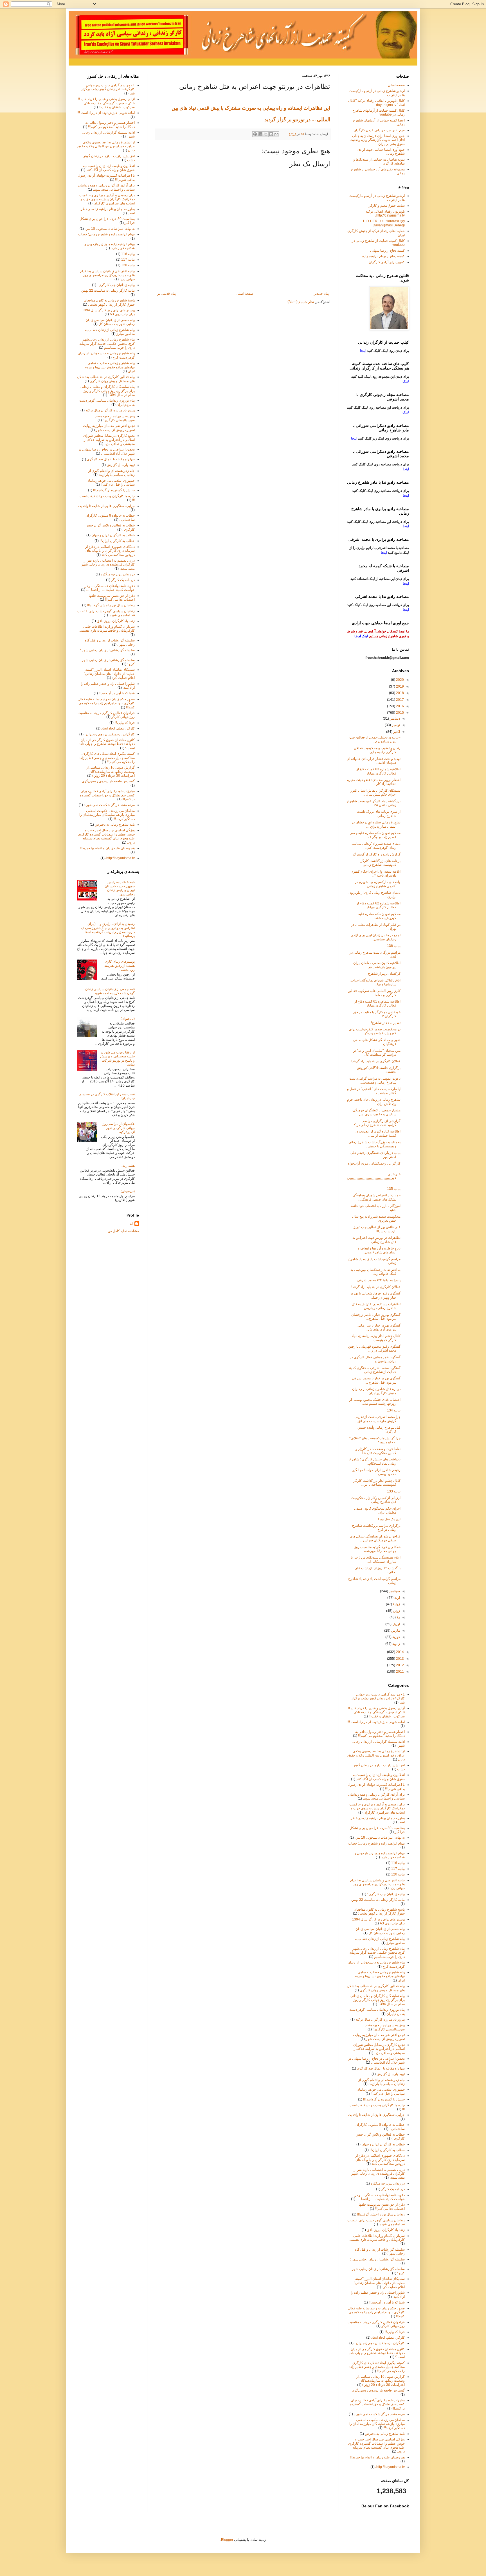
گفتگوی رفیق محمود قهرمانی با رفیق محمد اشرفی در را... (374, 1348)
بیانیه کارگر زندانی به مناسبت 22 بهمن (108, 291)
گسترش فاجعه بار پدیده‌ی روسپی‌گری (108, 781)
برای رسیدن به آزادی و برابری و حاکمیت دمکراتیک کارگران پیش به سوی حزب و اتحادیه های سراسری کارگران (107, 199)
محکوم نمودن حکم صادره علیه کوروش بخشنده (379, 916)
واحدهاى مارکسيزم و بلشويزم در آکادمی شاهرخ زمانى (378, 884)
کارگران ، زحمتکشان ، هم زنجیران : (110, 734)
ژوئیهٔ (396, 1604)
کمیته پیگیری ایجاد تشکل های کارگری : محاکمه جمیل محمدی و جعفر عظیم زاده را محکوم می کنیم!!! (107, 758)
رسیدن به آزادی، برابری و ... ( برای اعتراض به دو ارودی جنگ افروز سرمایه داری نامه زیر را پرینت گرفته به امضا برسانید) (108, 930)
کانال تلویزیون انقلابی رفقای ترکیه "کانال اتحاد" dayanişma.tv (376, 103)
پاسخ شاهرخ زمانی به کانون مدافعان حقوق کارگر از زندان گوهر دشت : (109, 302)
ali (131, 1224)
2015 (400, 713)
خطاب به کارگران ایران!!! (117, 541)
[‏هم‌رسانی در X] (266, 134)
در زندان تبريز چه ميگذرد (118, 574)
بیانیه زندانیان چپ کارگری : (116, 285)
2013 (400, 1659)
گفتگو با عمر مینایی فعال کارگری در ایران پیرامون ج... (375, 1359)
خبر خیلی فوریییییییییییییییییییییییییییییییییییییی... (374, 1178)
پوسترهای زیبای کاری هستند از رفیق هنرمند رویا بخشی (120, 966)
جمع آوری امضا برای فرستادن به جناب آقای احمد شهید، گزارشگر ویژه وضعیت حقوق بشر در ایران (377, 140)
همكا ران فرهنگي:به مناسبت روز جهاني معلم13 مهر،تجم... (377, 1549)
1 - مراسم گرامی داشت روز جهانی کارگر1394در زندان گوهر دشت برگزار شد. (108, 89)
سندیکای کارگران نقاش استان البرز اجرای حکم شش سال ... (375, 792)
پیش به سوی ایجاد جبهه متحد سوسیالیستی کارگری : (115, 418)
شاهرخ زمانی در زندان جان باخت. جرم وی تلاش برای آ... (374, 1102)
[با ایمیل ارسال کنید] (276, 134)
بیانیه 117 (128, 260)
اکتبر (396, 732)
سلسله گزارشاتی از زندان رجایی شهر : (107, 650)
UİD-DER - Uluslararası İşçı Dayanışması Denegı (384, 223)
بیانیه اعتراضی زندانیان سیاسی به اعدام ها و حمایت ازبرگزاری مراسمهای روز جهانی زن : (107, 275)
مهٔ (398, 1617)
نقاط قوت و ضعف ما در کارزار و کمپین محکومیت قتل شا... (378, 1451)
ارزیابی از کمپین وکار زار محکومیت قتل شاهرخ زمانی (376, 1500)
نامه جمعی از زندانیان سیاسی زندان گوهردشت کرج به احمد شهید (110, 991)
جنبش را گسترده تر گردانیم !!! (114, 490)
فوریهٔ (396, 1637)
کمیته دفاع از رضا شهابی (387, 251)
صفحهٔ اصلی (245, 294)
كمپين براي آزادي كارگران (387, 262)
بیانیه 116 (128, 254)
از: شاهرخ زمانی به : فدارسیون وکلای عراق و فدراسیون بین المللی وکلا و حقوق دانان (106, 146)
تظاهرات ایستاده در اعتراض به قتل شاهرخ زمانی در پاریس (376, 1306)
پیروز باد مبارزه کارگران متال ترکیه (110, 410)
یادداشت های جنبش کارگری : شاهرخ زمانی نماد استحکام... (375, 1461)
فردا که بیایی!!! (125, 723)
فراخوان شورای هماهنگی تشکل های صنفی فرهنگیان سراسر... (375, 1538)
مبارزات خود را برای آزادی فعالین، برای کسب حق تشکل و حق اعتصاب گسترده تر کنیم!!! (107, 795)
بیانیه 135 (394, 1189)
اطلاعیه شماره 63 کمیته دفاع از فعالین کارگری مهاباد (378, 771)
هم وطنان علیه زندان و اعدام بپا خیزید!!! (107, 848)
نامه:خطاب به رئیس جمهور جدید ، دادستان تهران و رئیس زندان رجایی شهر (120, 888)
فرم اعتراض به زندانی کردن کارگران (379, 130)
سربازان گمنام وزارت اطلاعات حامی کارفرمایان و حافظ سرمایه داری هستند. (107, 629)
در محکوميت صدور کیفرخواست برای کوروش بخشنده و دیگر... (375, 1031)
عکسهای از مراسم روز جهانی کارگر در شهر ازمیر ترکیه (119, 1128)
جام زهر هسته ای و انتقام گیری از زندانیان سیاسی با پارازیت (112, 473)
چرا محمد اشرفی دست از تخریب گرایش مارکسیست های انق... (377, 1419)
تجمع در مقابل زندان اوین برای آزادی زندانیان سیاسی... (376, 937)
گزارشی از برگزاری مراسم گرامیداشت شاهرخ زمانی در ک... (375, 1123)
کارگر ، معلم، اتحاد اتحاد (118, 728)
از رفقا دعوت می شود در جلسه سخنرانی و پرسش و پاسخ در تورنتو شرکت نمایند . (117, 1058)
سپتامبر (394, 1591)
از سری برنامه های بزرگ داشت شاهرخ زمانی (379, 814)
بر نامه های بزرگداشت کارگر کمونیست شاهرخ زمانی (381, 863)
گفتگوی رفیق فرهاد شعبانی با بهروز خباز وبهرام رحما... (375, 1295)
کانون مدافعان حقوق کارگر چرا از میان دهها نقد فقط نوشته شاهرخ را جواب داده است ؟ (107, 744)
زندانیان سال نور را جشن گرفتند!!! (111, 605)
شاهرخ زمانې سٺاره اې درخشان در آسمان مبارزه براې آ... (376, 824)
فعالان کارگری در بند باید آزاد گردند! (376, 1061)
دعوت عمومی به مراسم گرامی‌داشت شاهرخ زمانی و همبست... (375, 1080)
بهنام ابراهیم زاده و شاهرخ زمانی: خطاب (106, 234)
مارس (395, 1631)
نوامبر (395, 725)
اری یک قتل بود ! (389, 1519)
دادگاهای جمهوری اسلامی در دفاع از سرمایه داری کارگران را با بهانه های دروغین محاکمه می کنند (110, 551)
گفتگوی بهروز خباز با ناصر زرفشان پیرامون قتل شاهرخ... (376, 1317)
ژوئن (396, 1611)
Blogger (227, 2540)
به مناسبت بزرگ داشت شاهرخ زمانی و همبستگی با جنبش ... (374, 1144)
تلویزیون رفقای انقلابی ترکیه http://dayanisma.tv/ (385, 213)
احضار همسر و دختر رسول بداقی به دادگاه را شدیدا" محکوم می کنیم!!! (110, 125)
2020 (400, 680)
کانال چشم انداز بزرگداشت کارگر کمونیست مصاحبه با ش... (377, 1483)
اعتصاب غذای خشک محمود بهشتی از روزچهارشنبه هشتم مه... (375, 1402)
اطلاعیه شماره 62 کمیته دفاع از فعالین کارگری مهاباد (378, 905)
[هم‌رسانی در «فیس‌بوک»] (260, 134)
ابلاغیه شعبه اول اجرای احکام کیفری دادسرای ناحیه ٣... (376, 873)
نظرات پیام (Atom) (301, 302)
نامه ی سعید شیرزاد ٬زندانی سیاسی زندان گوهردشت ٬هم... (376, 846)
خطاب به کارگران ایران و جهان (113, 535)
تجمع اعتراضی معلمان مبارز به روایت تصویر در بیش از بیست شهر (109, 428)
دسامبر (394, 719)
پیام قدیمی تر (166, 294)
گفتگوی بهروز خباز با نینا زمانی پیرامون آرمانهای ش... (379, 1327)
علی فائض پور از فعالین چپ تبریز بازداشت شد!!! (377, 1229)
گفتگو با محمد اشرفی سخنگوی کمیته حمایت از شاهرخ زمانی (374, 1370)
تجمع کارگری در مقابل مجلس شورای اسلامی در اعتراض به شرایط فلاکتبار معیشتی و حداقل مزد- (109, 440)
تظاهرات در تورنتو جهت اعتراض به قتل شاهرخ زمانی (376, 1240)
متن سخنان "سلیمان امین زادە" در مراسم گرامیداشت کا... (377, 1053)
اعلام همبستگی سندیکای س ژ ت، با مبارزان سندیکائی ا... (376, 1559)
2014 (400, 1652)
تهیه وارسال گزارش (121, 465)
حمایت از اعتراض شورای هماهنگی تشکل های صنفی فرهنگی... (376, 1197)
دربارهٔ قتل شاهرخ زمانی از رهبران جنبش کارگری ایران (376, 1391)
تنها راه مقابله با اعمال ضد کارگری (111, 459)
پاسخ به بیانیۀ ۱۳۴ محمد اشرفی (379, 1280)
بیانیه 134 (394, 1410)
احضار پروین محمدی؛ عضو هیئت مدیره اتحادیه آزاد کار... (374, 782)
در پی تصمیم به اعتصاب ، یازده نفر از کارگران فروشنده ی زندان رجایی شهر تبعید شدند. (108, 565)
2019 (400, 686)
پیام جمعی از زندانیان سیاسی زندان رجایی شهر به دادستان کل (110, 322)
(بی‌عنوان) (128, 1019)
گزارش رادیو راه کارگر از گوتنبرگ (377, 854)
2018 (400, 693)
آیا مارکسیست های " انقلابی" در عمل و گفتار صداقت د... (374, 1091)
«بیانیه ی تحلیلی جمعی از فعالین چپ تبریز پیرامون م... (375, 739)
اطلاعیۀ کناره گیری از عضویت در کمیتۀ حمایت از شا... (378, 1133)
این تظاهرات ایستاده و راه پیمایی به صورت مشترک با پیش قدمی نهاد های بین (250, 108)
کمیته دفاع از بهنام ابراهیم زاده (383, 256)
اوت (397, 1598)
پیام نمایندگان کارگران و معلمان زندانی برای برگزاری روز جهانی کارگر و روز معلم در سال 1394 (108, 391)
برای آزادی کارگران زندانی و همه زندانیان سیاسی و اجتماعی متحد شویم (106, 187)
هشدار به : (128, 1166)
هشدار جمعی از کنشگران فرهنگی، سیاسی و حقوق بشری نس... (376, 1112)
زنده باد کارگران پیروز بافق (116, 621)
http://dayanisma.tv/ (120, 858)
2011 (400, 1672)
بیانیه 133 (394, 1491)
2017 (400, 700)
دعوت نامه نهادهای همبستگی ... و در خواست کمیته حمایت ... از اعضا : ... (110, 588)
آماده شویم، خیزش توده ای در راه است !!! (106, 113)
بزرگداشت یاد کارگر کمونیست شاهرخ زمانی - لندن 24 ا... (374, 803)
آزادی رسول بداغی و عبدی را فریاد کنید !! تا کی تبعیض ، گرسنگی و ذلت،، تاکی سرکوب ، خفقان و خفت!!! (106, 103)
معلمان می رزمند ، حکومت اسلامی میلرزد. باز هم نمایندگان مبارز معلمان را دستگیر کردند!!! (107, 815)
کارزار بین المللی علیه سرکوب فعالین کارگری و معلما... (374, 993)
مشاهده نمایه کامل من (123, 1231)
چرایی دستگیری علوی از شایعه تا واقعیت (106, 506)
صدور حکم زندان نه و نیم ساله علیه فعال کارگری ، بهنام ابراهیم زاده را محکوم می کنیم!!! (106, 703)
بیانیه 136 (394, 946)
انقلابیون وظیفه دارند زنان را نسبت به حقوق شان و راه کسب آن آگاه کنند (109, 168)
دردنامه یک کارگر (123, 580)
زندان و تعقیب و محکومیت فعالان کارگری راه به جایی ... (377, 750)
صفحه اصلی (396, 85)
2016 (400, 706)
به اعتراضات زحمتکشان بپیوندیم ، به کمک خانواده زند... (375, 1272)
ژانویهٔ (396, 1644)
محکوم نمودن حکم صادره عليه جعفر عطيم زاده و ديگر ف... (375, 835)
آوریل (396, 1624)
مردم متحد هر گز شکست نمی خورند (109, 805)
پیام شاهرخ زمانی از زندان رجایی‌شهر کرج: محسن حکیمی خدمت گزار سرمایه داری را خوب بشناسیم (107, 344)
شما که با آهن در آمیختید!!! (117, 693)
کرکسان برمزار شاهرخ (384, 974)
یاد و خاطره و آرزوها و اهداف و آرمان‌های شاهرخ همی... (379, 1250)
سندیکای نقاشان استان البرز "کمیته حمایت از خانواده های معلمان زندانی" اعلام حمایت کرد (109, 674)
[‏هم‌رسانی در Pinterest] (255, 134)
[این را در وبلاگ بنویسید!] (271, 134)
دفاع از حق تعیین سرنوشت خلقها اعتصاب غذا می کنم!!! (112, 598)
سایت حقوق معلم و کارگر (387, 206)
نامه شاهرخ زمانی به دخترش (115, 825)
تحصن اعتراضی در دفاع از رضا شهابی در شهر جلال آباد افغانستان (106, 451)
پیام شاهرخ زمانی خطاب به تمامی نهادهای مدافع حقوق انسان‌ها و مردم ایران (110, 367)
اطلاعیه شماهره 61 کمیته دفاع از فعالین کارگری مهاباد (377, 1003)
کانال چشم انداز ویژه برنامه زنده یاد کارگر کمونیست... (376, 1338)
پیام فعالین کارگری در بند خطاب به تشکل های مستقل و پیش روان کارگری (106, 379)
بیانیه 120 (128, 265)
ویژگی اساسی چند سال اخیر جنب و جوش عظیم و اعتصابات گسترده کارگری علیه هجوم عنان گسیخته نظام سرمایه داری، (106, 836)
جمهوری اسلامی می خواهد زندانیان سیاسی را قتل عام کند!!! (111, 483)
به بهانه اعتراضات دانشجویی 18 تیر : (110, 229)
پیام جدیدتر (321, 294)
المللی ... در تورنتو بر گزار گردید (297, 119)
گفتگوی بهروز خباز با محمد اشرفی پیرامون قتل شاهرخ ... (376, 1380)
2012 (400, 1665)
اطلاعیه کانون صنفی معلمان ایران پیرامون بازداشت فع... (377, 965)
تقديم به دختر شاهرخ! (386, 1023)
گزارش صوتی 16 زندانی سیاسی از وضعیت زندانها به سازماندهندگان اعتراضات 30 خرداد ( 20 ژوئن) (110, 772)
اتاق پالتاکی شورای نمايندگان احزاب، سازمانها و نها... (375, 982)
